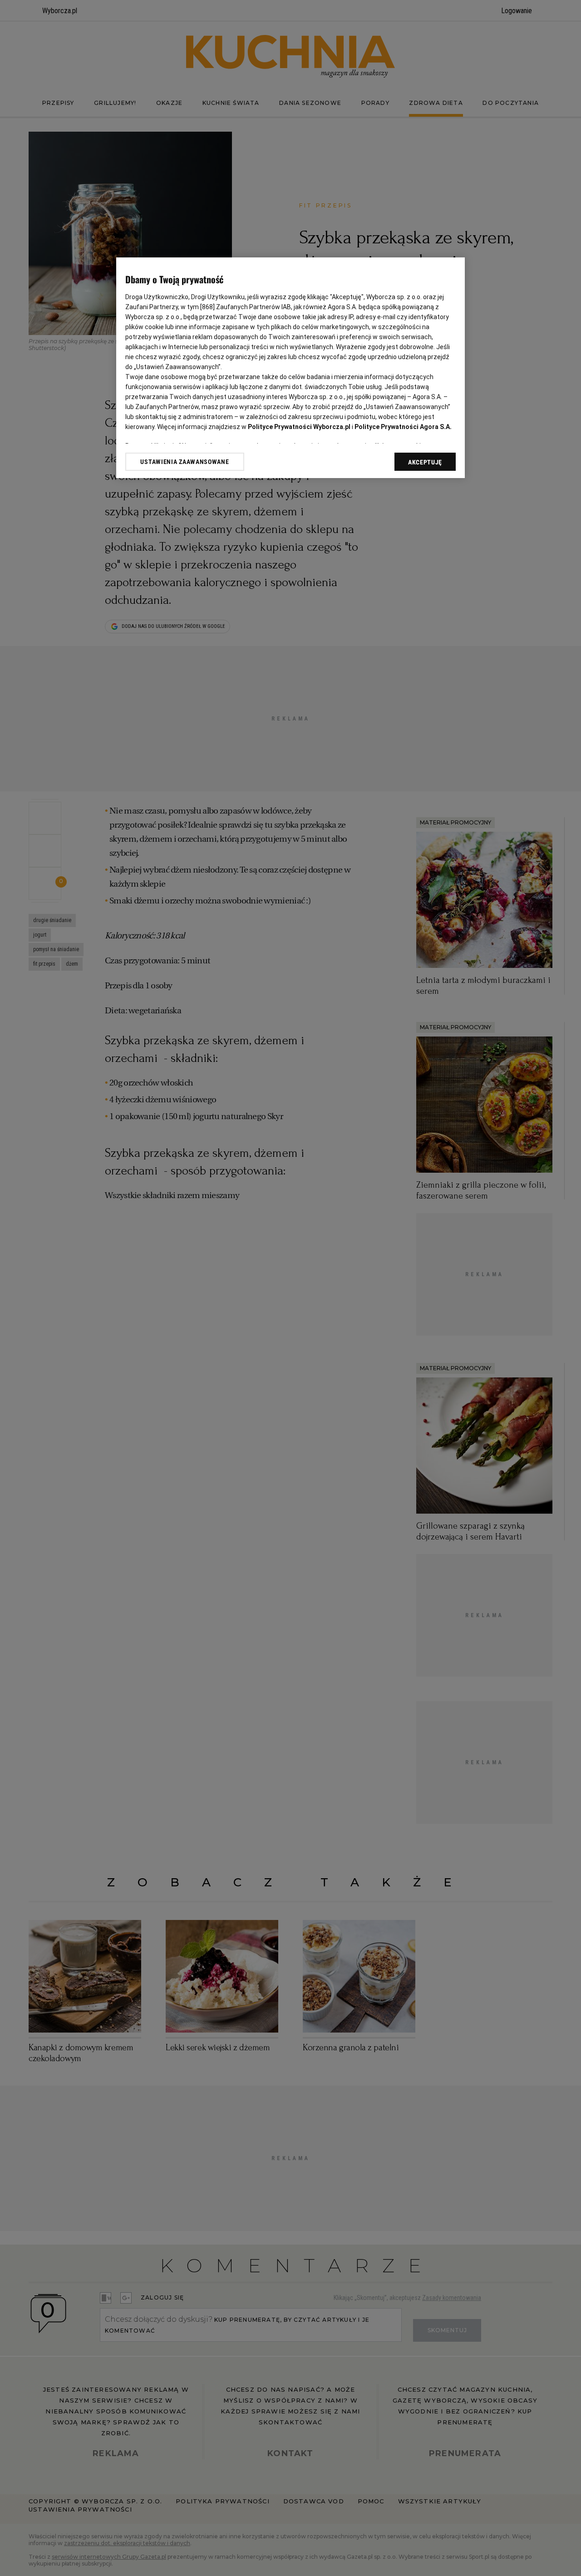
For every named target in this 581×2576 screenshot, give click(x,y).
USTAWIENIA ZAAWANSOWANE (185, 462)
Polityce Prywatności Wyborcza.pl (299, 427)
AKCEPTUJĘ (425, 462)
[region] (290, 368)
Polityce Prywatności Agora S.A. (403, 427)
